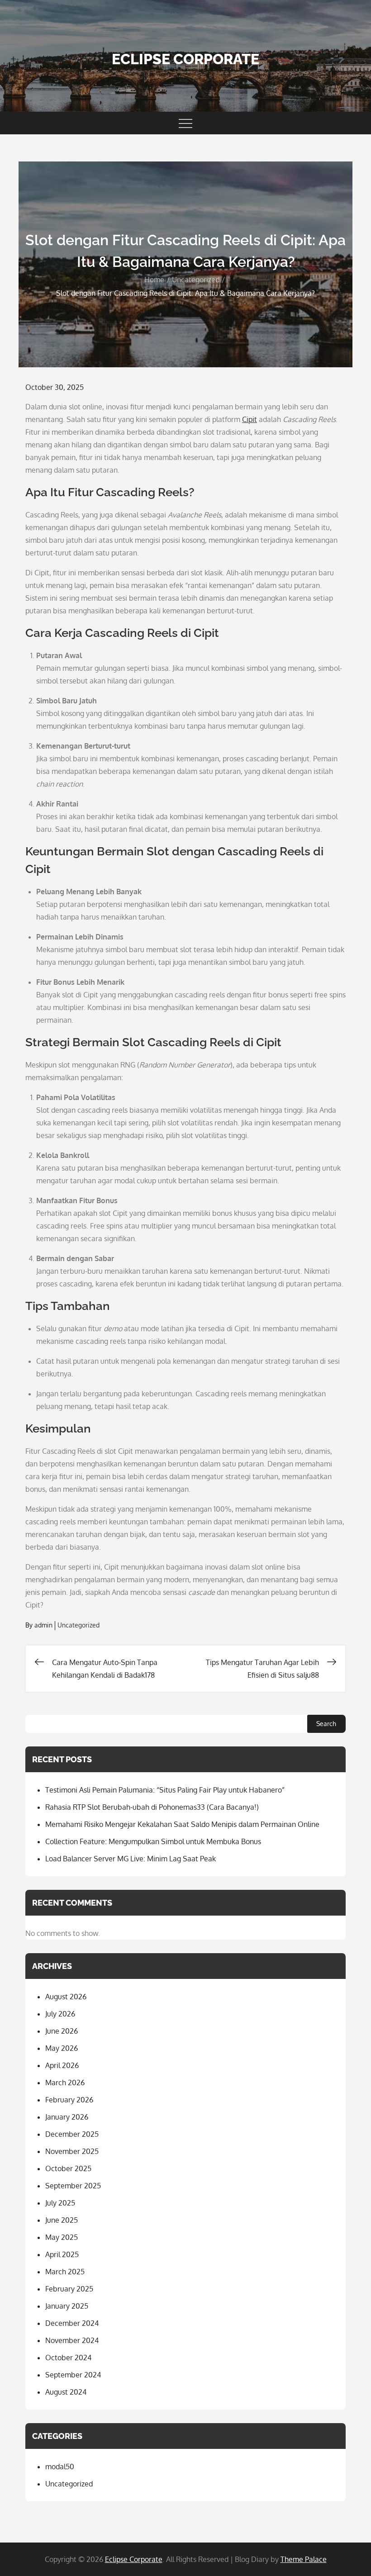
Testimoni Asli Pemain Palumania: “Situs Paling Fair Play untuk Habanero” (165, 1790)
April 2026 (62, 2065)
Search (326, 1724)
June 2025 (62, 2220)
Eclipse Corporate (185, 59)
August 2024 (66, 2392)
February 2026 (69, 2100)
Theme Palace (304, 2559)
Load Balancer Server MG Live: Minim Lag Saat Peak (131, 1859)
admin (43, 1625)
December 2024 (72, 2323)
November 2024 (72, 2340)
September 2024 (73, 2375)
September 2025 (73, 2186)
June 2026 (62, 2031)
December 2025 (72, 2134)
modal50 (60, 2467)
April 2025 (62, 2254)
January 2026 (67, 2117)
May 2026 (62, 2048)
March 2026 (65, 2083)
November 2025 (72, 2151)
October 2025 (68, 2168)
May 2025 (62, 2237)
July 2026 (60, 2014)
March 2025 (65, 2272)
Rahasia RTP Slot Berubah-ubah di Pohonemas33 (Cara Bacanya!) (152, 1807)
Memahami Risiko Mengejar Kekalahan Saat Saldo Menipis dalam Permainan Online (182, 1824)
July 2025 (60, 2203)
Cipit (250, 419)
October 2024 (68, 2358)
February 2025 (69, 2289)
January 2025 (67, 2306)
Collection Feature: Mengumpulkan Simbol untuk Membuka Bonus (153, 1841)
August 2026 (66, 1997)
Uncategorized (78, 1625)
